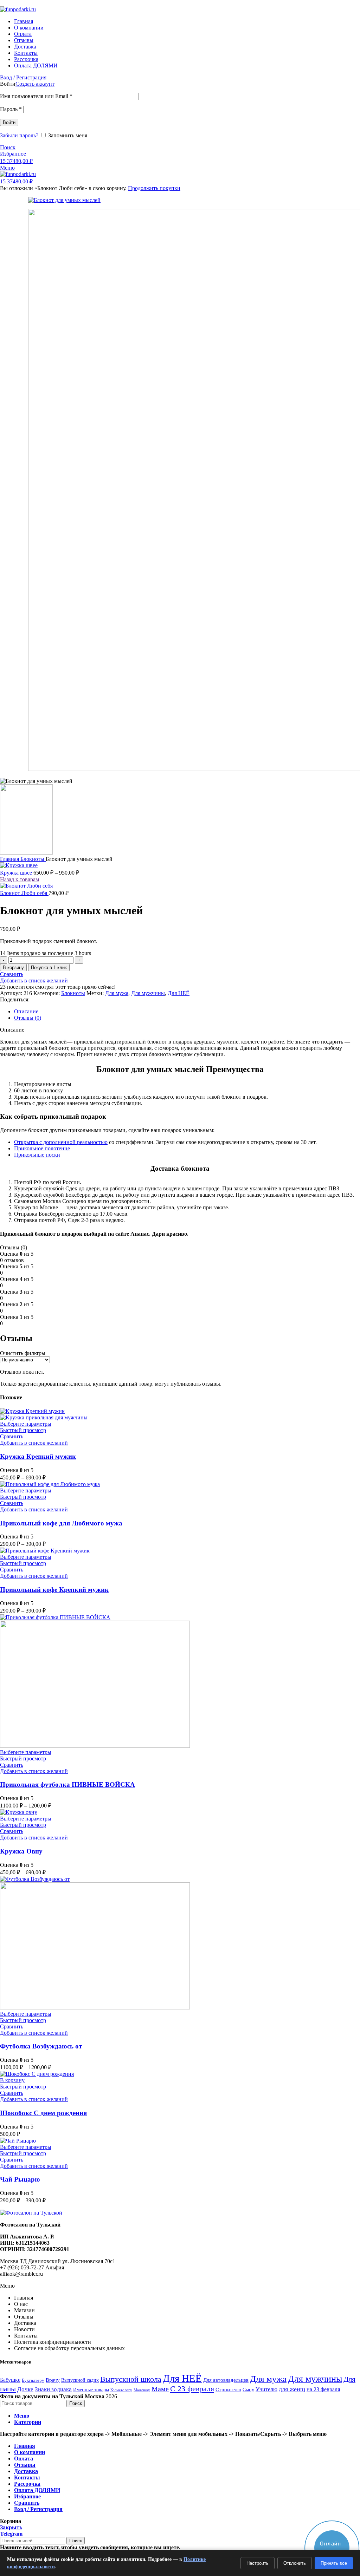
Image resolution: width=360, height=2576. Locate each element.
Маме (160, 2389)
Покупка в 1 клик (49, 967)
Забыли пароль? (19, 135)
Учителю (266, 2389)
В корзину (13, 967)
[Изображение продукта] (44, 1417)
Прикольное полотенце (42, 1148)
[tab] (187, 1012)
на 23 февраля (323, 2389)
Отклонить (295, 2563)
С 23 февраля (192, 2389)
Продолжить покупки (154, 188)
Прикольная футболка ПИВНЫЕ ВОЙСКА (67, 1784)
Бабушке (10, 2380)
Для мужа (117, 993)
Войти (9, 122)
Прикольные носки (37, 1155)
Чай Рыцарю (20, 2179)
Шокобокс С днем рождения (43, 2113)
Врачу (53, 2380)
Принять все (334, 2563)
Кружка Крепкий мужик (38, 1456)
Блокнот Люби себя (24, 893)
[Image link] (31, 2213)
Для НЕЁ (179, 993)
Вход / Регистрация (38, 2509)
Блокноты (33, 859)
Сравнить (27, 2503)
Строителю (228, 2389)
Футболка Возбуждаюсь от (41, 2046)
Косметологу (121, 2390)
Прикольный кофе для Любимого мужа (61, 1523)
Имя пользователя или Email (36, 96)
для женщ (292, 2389)
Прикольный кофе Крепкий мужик (54, 1590)
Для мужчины (148, 993)
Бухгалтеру (33, 2380)
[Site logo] (18, 9)
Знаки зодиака (53, 2389)
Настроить (258, 2563)
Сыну (248, 2390)
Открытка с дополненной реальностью (61, 1142)
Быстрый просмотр (23, 1430)
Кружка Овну (21, 1851)
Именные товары (91, 2390)
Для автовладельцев (226, 2380)
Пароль (11, 109)
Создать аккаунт (35, 84)
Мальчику (142, 2390)
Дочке (25, 2389)
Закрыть (11, 2527)
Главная (10, 859)
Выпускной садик (80, 2380)
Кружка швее (17, 873)
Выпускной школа (131, 2379)
